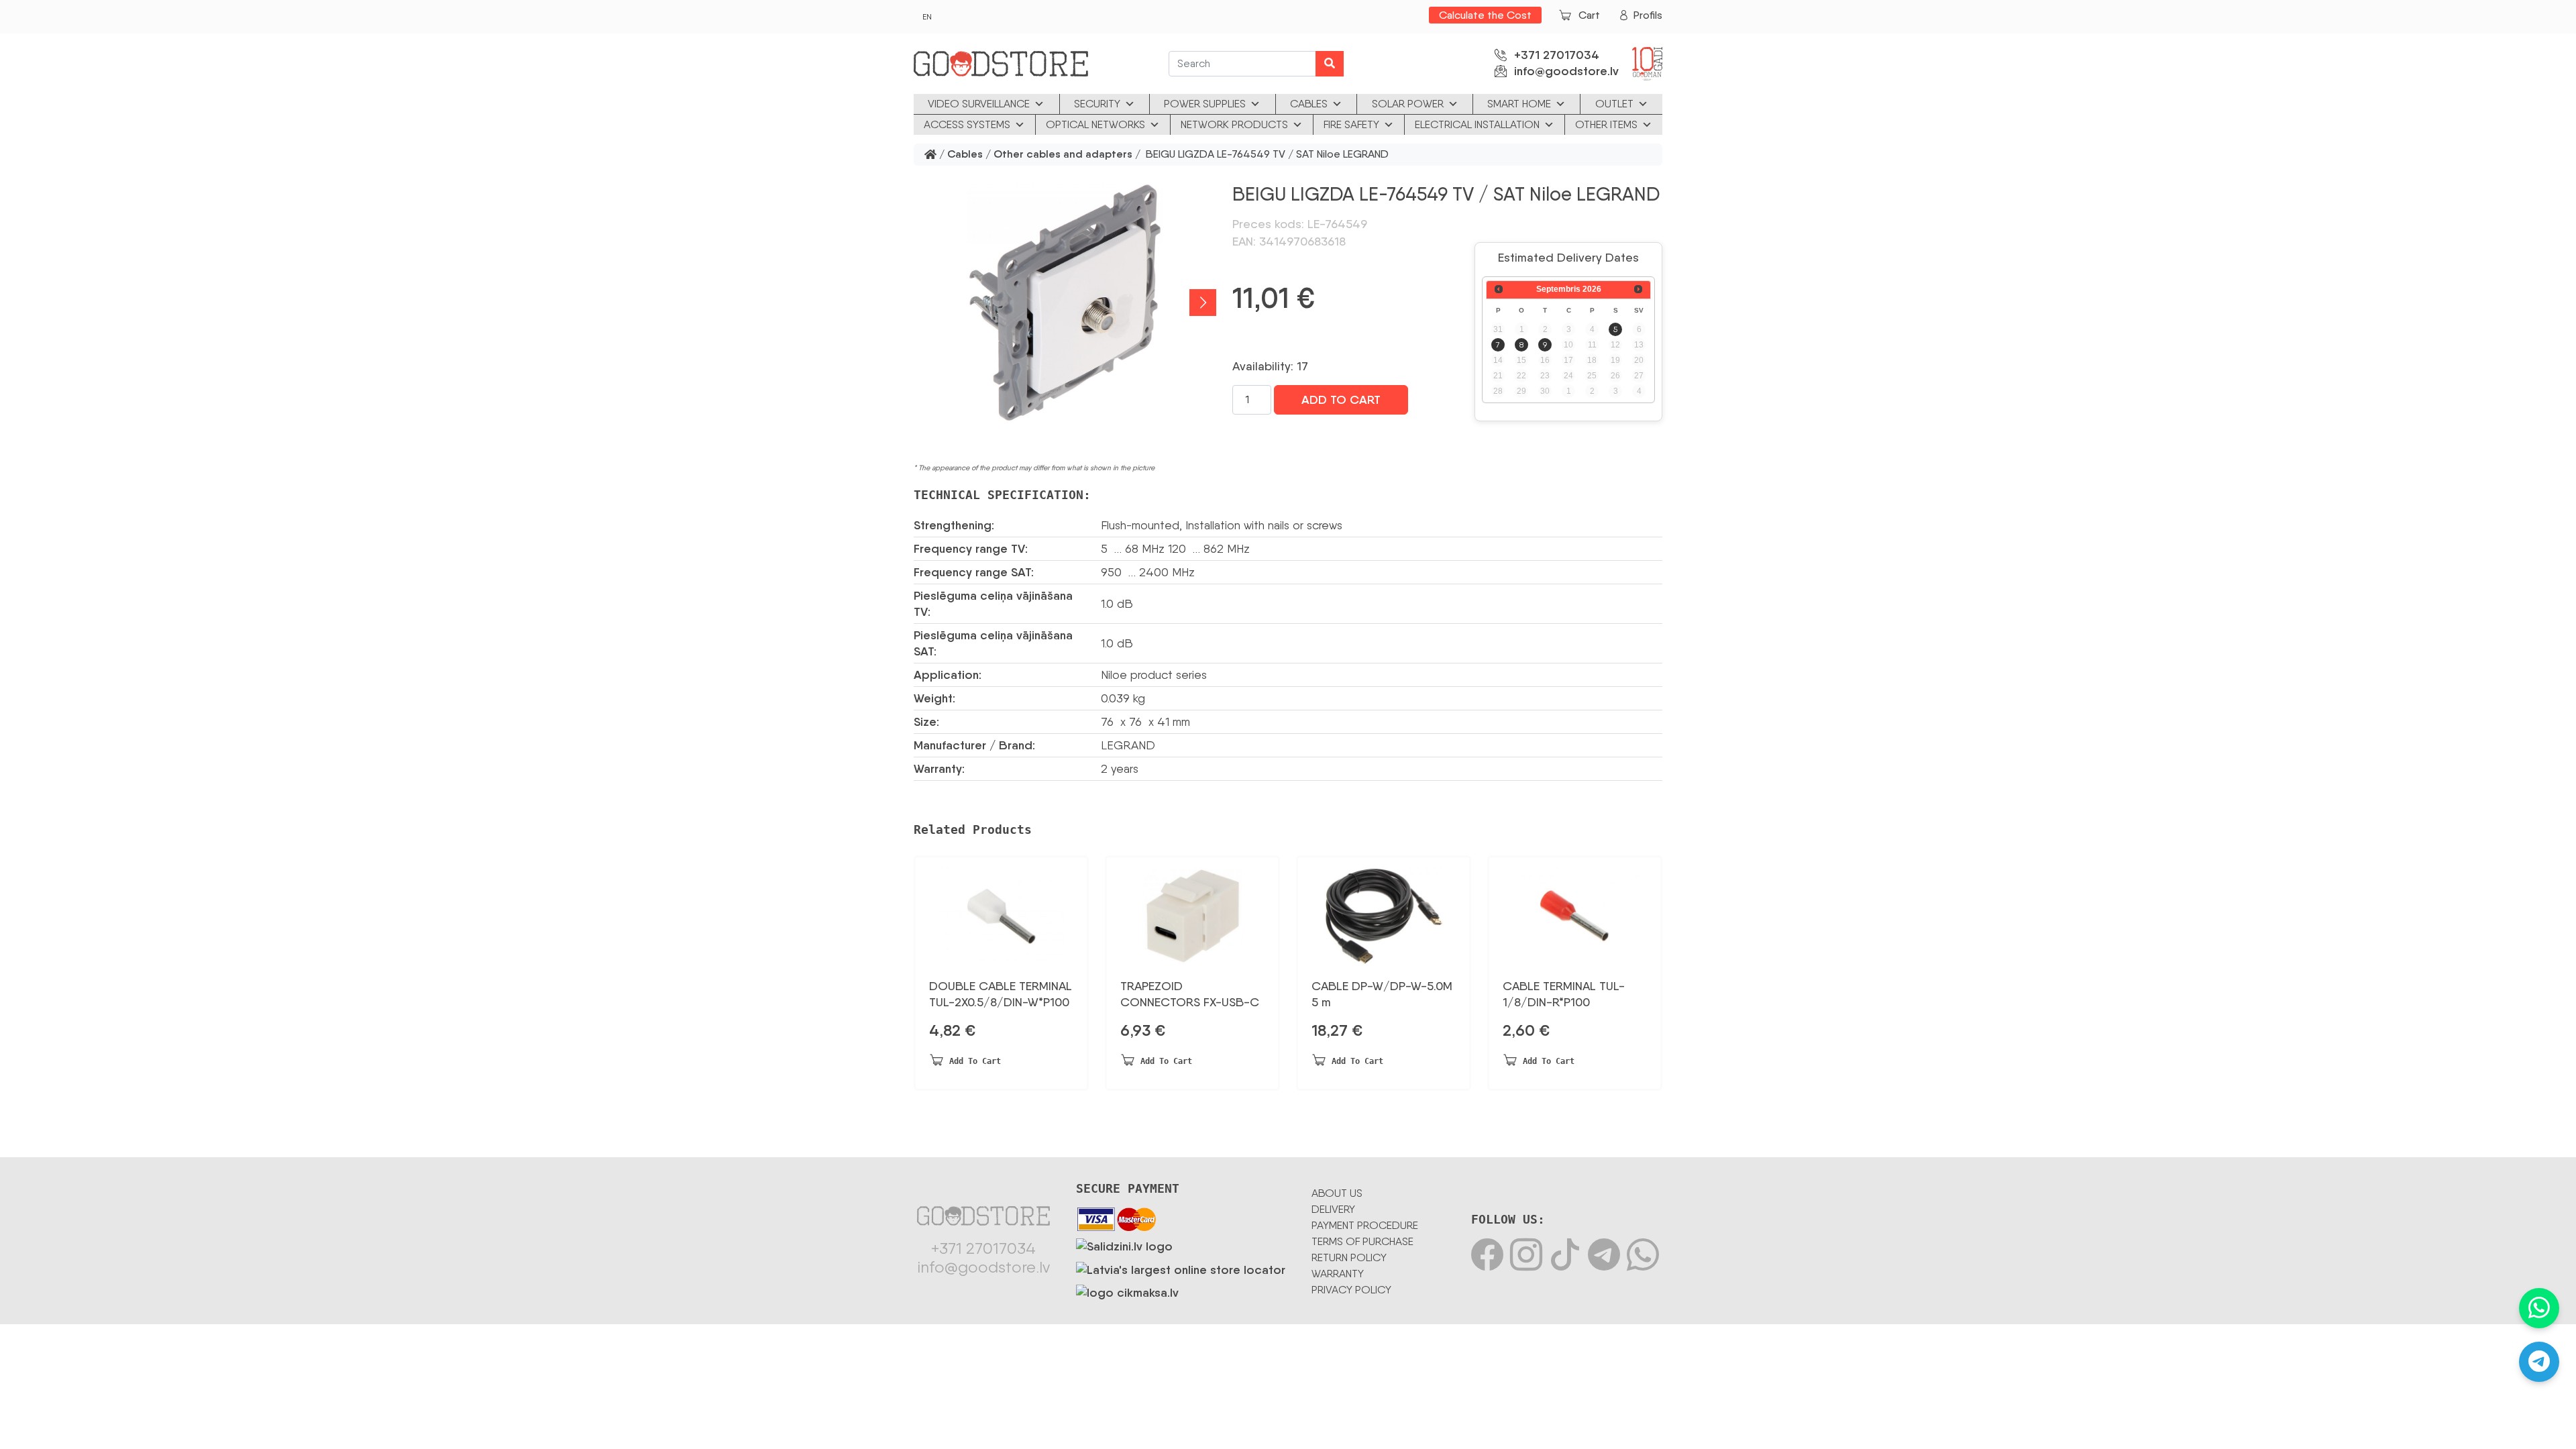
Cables (1309, 104)
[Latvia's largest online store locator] (1181, 1267)
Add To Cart (1341, 400)
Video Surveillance (979, 104)
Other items (1606, 124)
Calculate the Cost (1485, 15)
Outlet (1614, 104)
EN (927, 17)
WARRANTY (1338, 1274)
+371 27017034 (1557, 55)
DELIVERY (1333, 1209)
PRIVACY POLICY (1351, 1290)
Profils (1648, 15)
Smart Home (1519, 104)
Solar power (1408, 104)
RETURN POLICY (1349, 1257)
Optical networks (1095, 124)
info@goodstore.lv (1566, 71)
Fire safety (1351, 124)
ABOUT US (1337, 1193)
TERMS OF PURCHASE (1362, 1241)
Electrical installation (1477, 124)
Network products (1234, 124)
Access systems (967, 124)
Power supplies (1205, 104)
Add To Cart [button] (975, 1061)
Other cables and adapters (1063, 155)
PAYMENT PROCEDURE (1365, 1225)
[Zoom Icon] (1065, 303)
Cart (1589, 15)
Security (1097, 104)
